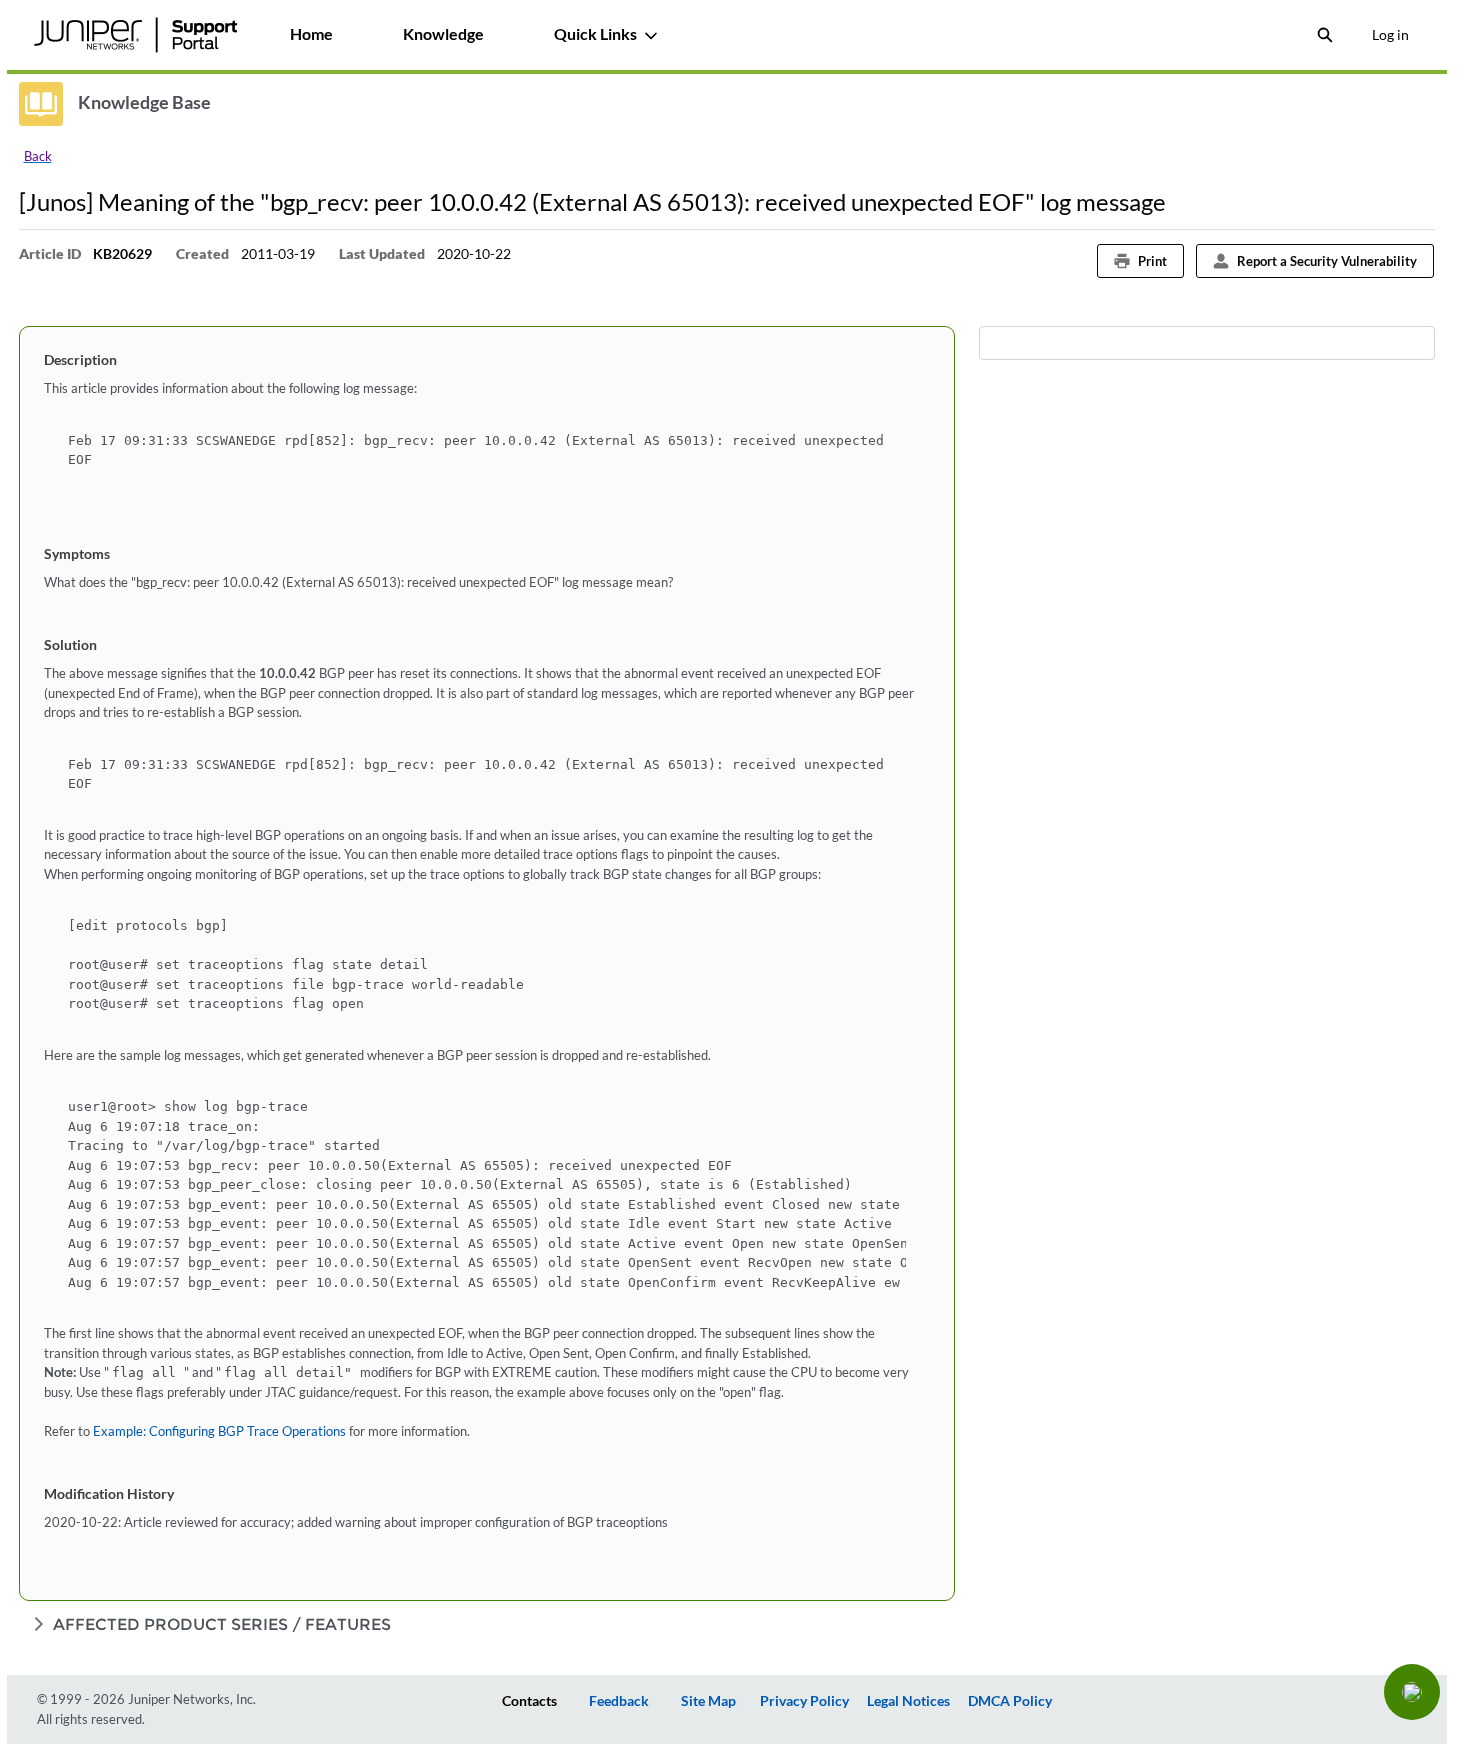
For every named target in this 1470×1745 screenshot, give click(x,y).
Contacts (529, 1700)
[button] (1412, 1692)
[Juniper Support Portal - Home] (136, 35)
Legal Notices (908, 1700)
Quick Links (595, 33)
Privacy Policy (804, 1700)
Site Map (708, 1700)
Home (311, 33)
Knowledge (443, 33)
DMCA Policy (1010, 1700)
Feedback (619, 1700)
